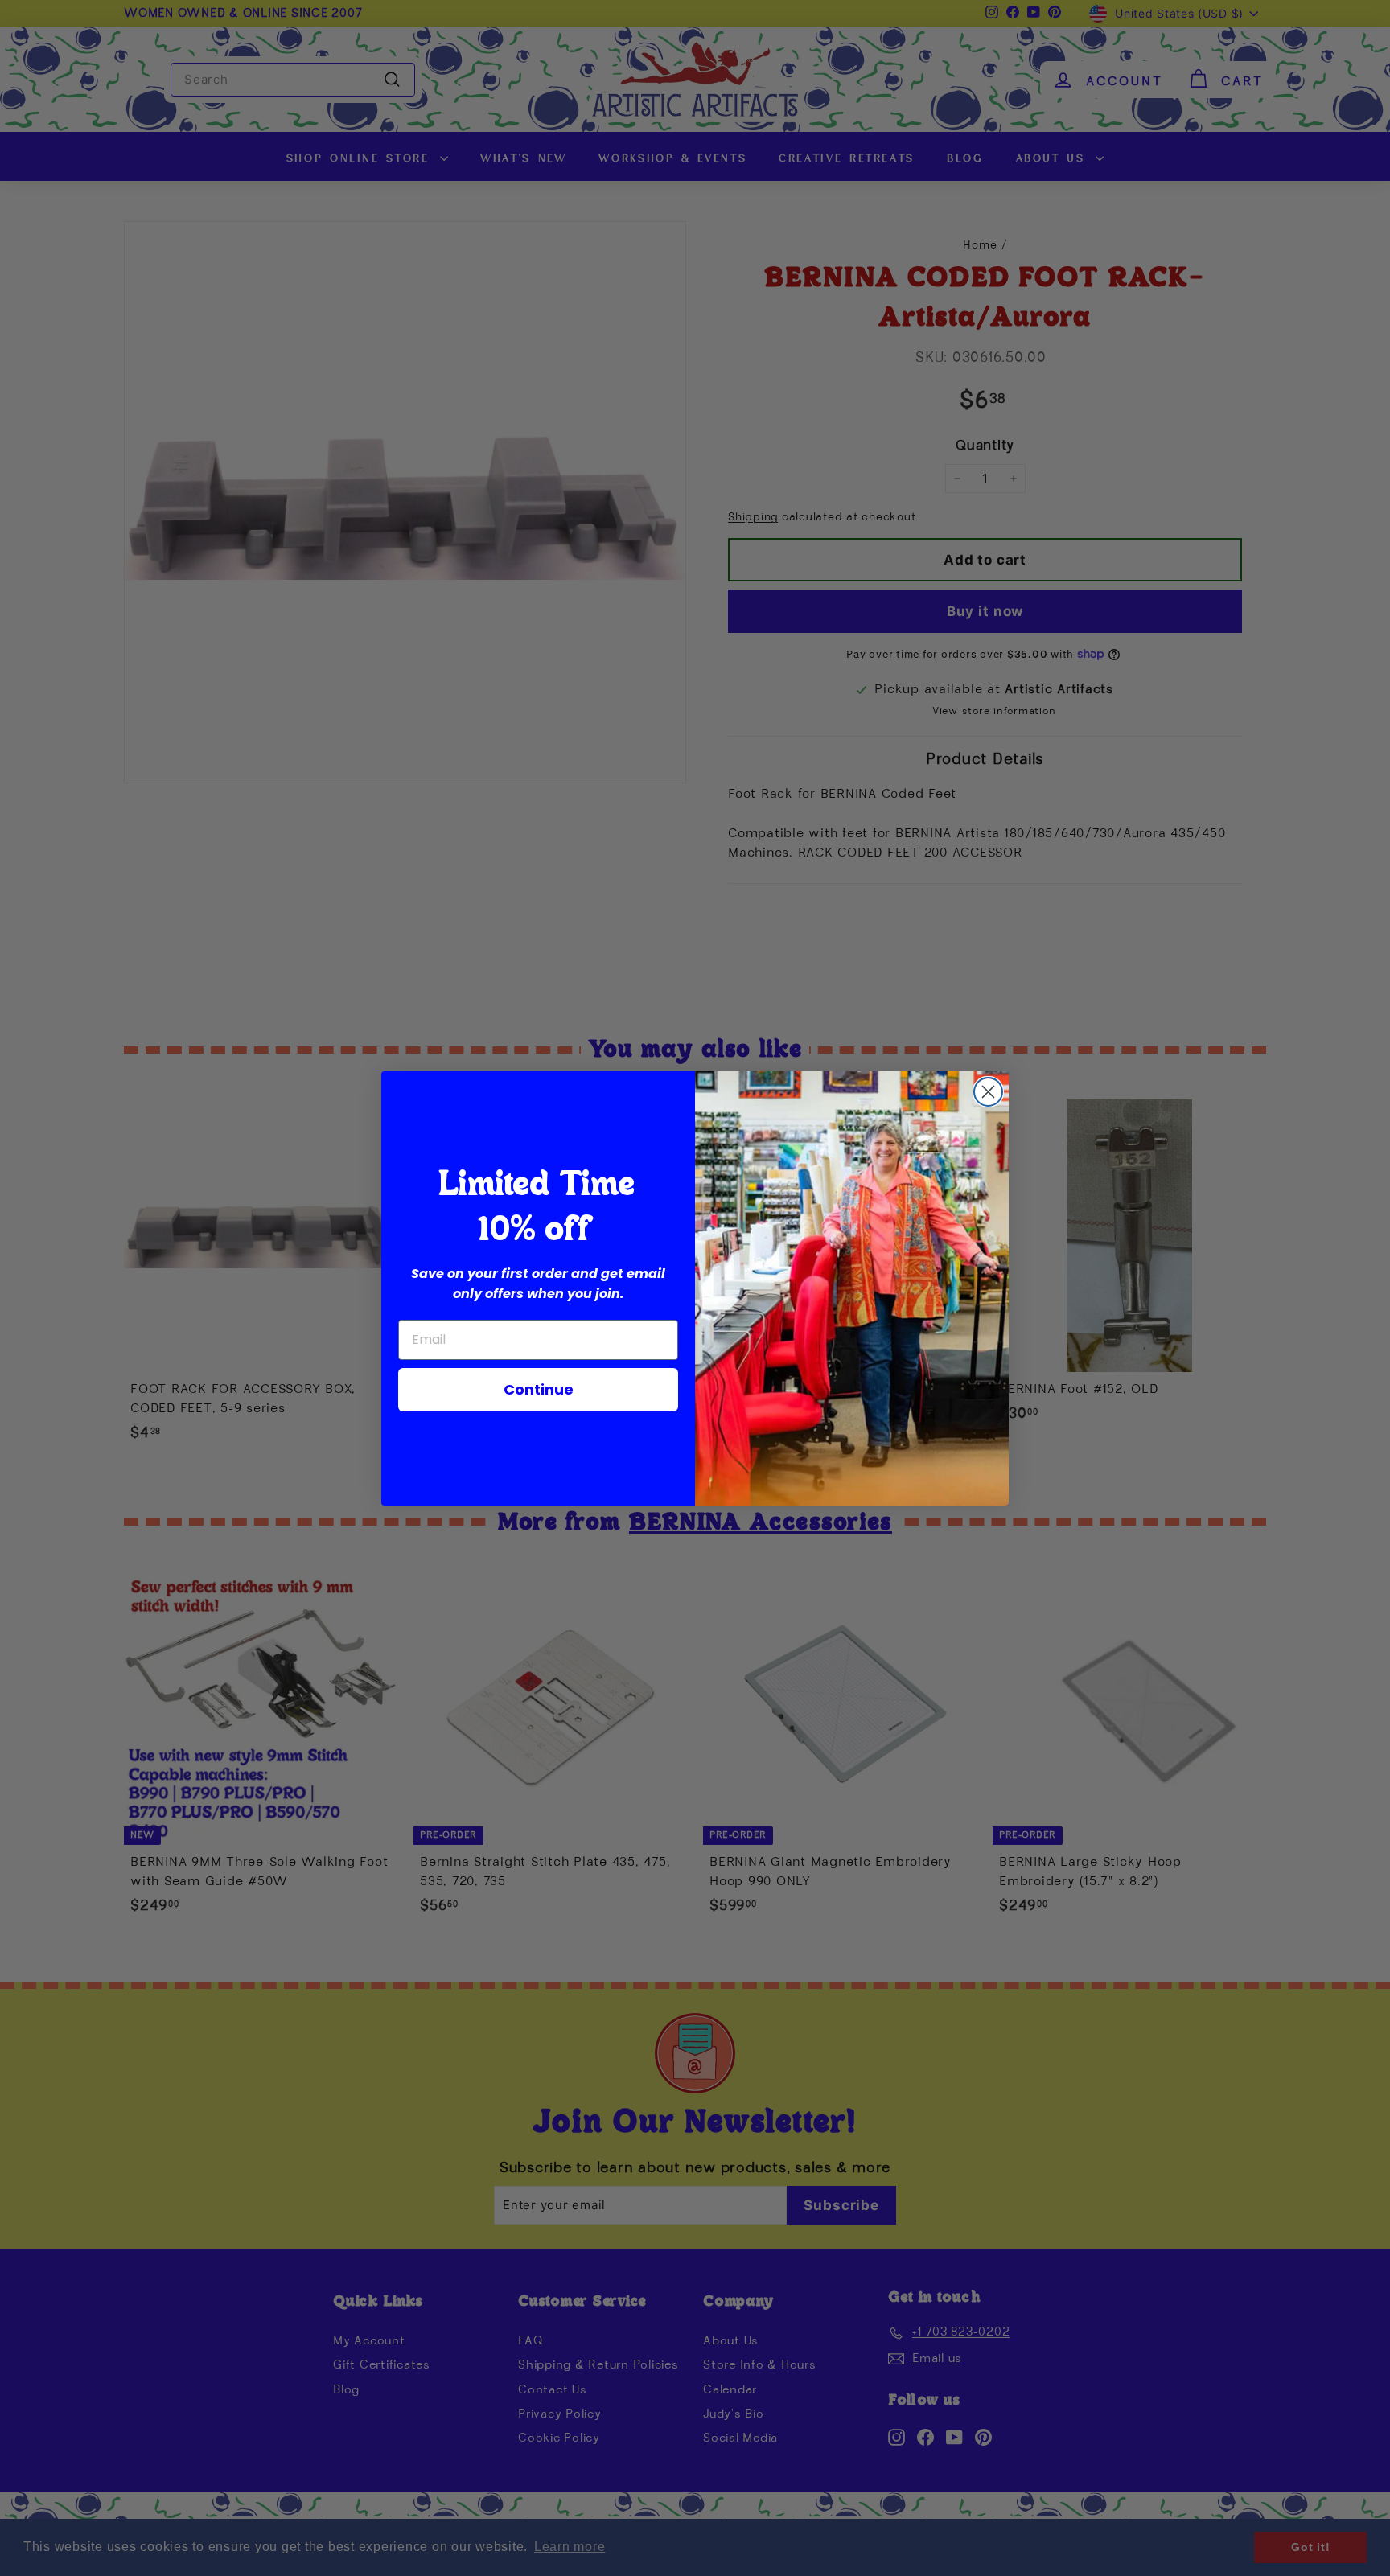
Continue (539, 1389)
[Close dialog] (988, 1092)
